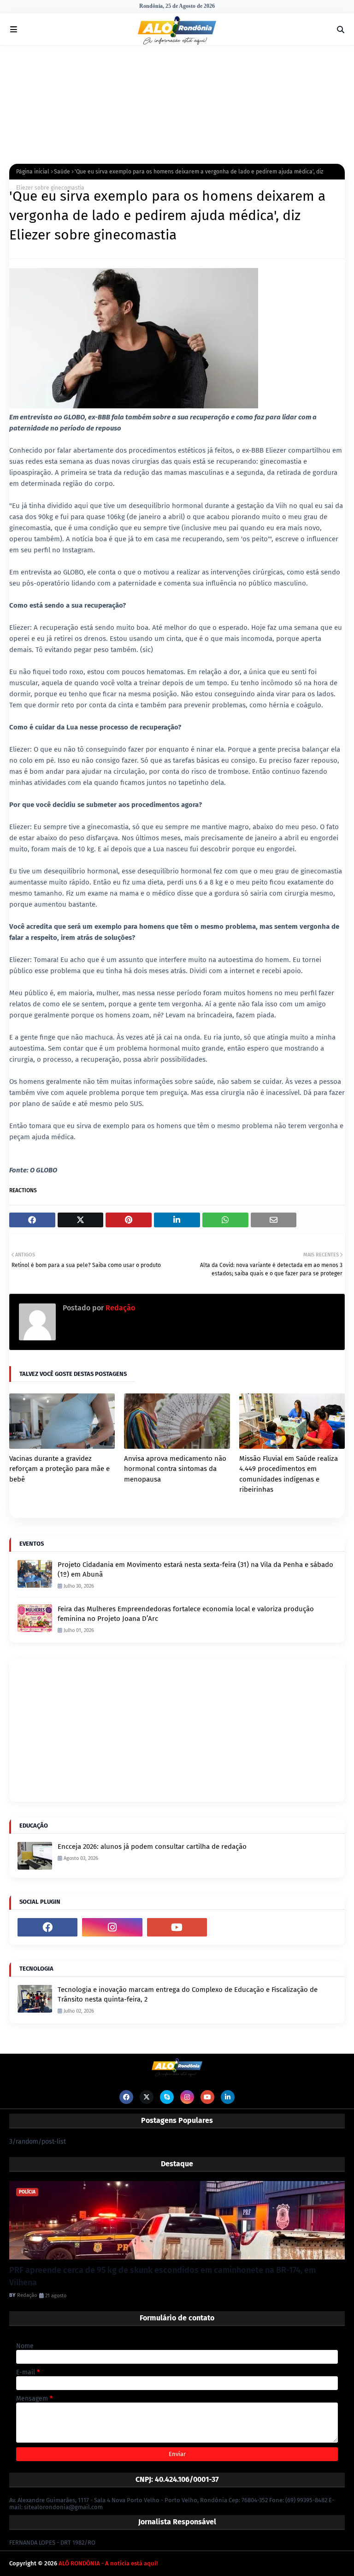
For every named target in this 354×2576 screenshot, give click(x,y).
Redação (119, 1308)
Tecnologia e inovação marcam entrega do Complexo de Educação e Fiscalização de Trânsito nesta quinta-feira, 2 (188, 1994)
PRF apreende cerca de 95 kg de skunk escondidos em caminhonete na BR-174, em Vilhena (162, 2276)
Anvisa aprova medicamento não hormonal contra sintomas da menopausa (175, 1469)
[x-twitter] (147, 2097)
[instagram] (112, 1927)
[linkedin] (228, 2097)
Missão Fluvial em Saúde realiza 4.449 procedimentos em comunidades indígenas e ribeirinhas (289, 1474)
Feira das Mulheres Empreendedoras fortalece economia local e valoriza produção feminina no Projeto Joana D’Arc (186, 1614)
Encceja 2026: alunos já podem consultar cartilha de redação (152, 1847)
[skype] (167, 2097)
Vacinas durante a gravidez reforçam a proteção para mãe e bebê (59, 1469)
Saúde (62, 172)
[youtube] (177, 1927)
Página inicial (33, 172)
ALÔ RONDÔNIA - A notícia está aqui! (108, 2563)
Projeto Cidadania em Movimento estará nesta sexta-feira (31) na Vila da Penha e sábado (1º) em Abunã (195, 1569)
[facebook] (47, 1927)
